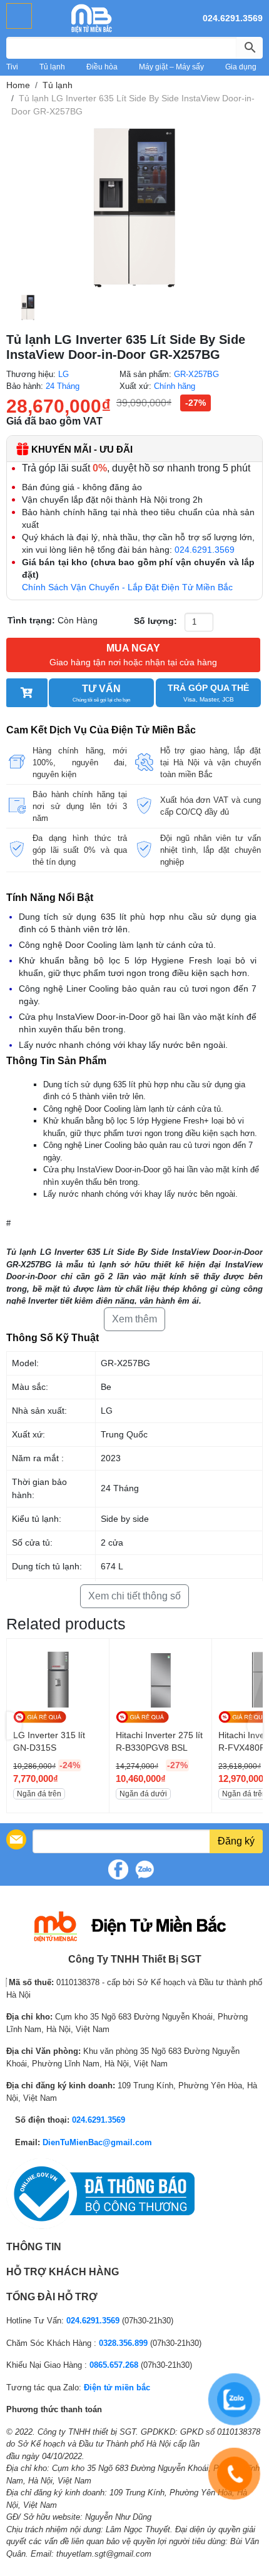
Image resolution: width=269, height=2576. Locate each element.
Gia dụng (241, 67)
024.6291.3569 (233, 18)
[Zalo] (145, 1869)
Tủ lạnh (52, 67)
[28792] (27, 693)
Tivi (12, 67)
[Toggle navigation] (19, 16)
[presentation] (14, 1725)
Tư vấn (101, 693)
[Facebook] (118, 1869)
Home (18, 85)
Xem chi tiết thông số (134, 1596)
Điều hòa (102, 67)
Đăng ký (236, 1841)
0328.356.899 (123, 2343)
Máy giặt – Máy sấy (171, 67)
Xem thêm (134, 1319)
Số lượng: (155, 621)
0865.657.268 (114, 2365)
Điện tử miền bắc (117, 2387)
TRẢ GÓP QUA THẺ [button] (208, 693)
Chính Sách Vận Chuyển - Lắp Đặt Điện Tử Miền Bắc (127, 587)
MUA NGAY (133, 655)
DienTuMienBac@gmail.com (97, 2142)
